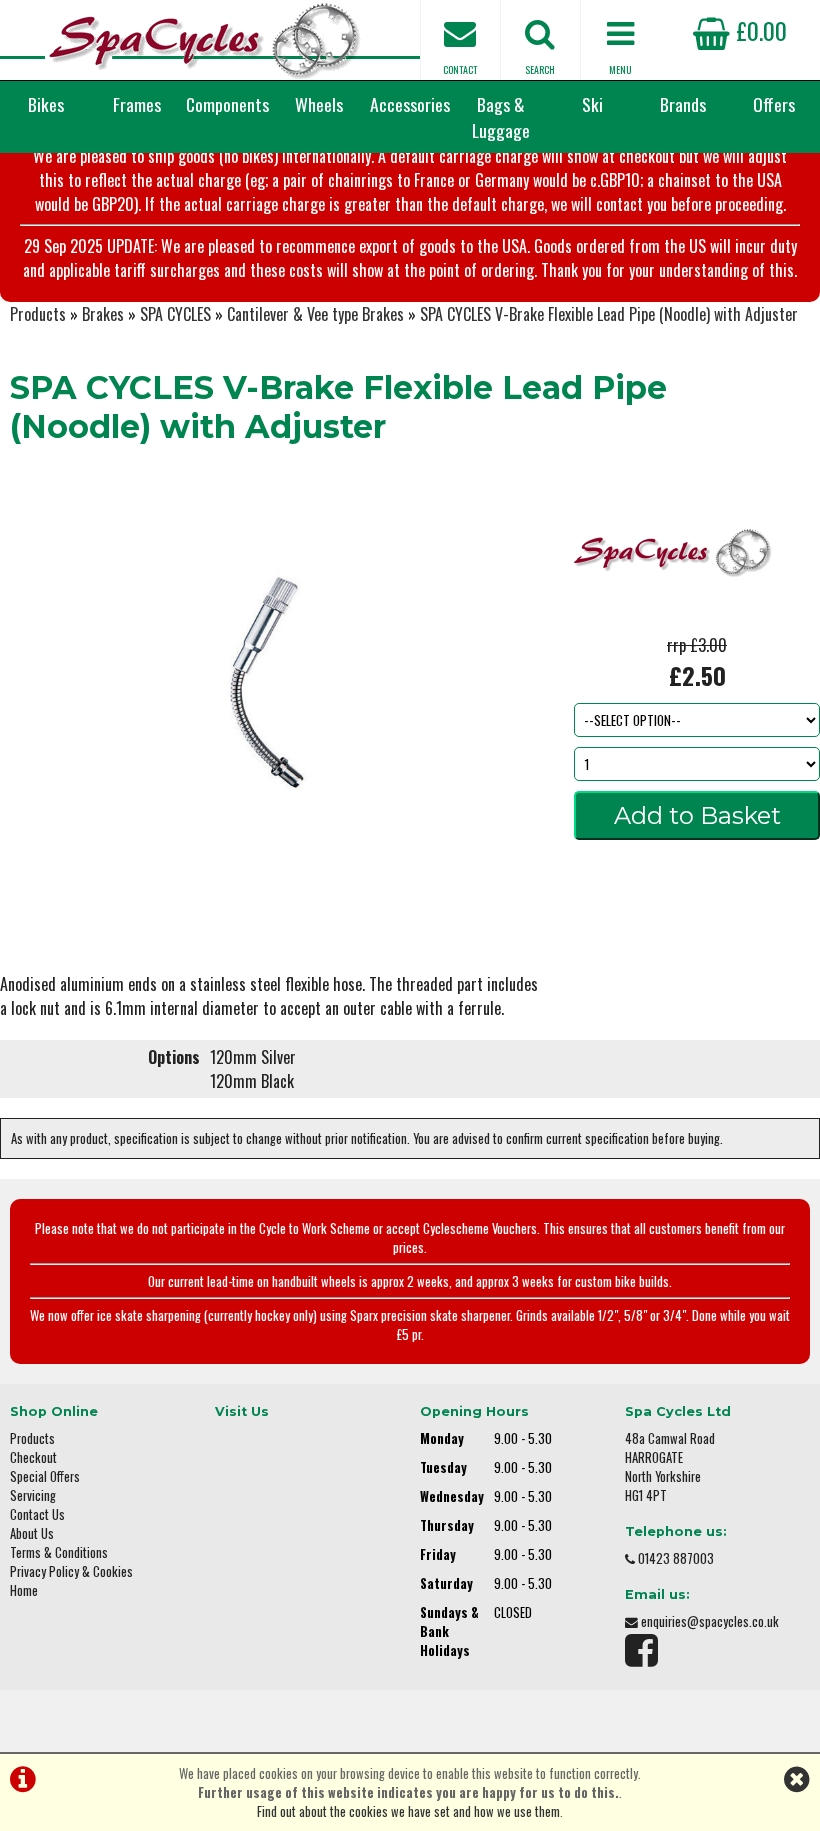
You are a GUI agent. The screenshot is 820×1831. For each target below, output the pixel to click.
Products (38, 314)
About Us (32, 1533)
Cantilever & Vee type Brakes (315, 314)
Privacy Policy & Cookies (71, 1571)
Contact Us (37, 1514)
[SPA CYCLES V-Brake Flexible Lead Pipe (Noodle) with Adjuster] (273, 683)
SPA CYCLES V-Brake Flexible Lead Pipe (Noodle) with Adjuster (609, 314)
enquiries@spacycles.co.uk (710, 1621)
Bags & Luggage (501, 117)
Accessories (410, 104)
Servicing (33, 1495)
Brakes (103, 314)
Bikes (46, 104)
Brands (683, 104)
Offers (774, 104)
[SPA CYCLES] (674, 621)
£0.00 (758, 30)
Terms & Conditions (59, 1552)
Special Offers (45, 1476)
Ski (592, 104)
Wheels (319, 104)
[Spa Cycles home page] (205, 40)
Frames (137, 104)
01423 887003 (676, 1558)
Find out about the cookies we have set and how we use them (408, 1811)
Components (227, 104)
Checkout (33, 1457)
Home (24, 1590)
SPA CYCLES (175, 314)
